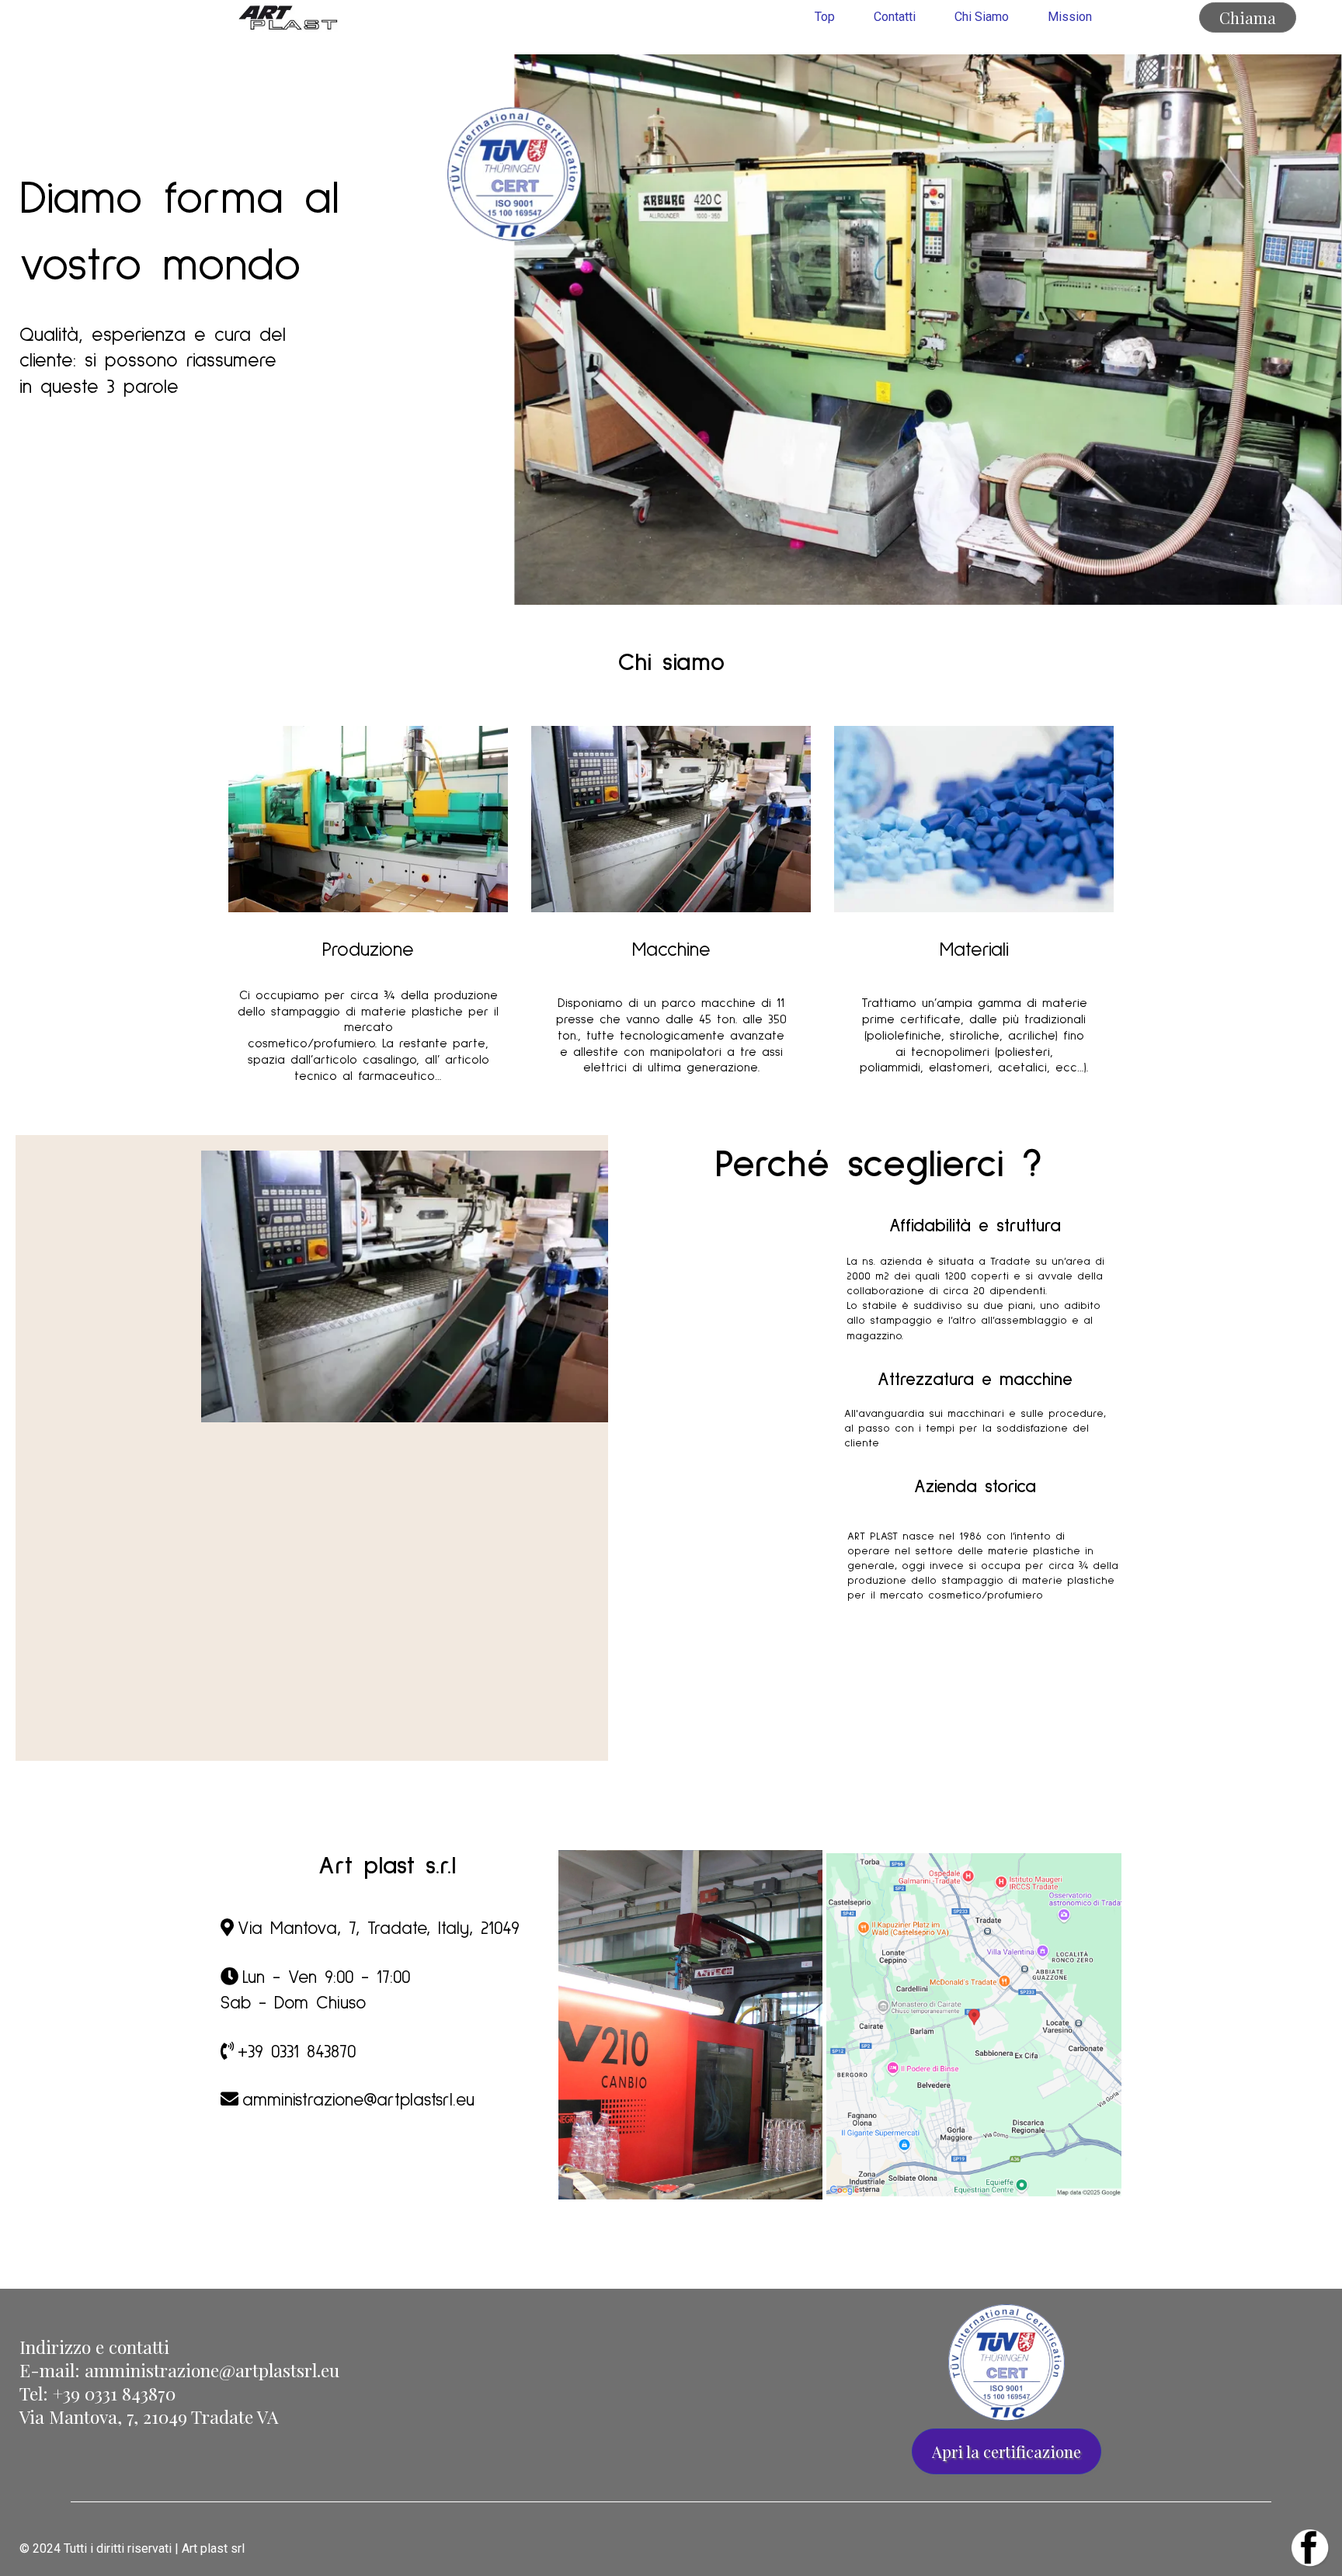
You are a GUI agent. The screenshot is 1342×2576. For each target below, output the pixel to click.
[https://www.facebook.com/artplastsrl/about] (1006, 2549)
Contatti (895, 17)
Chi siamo (982, 17)
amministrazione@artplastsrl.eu (212, 2370)
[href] (974, 2025)
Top (825, 17)
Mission (1070, 17)
